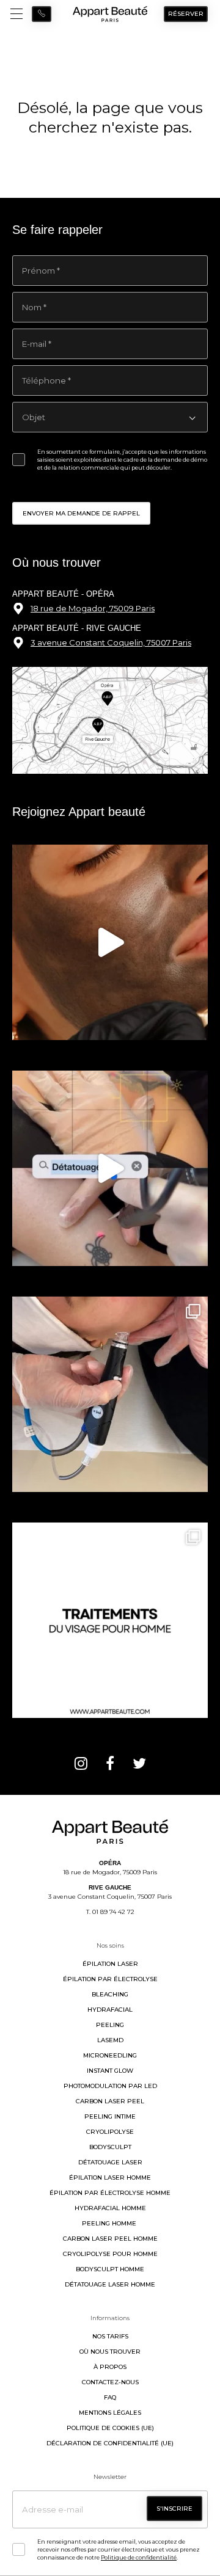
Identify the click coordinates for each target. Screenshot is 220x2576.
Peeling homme (110, 2223)
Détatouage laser (110, 2162)
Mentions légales (110, 2413)
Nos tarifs (110, 2336)
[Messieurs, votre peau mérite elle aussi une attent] (110, 1620)
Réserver (186, 14)
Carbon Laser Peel (110, 2101)
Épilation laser (110, 1964)
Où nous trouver (110, 2352)
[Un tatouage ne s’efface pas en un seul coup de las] (110, 1168)
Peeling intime (110, 2116)
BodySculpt (110, 2147)
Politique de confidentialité (139, 2557)
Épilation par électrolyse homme (110, 2193)
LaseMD (110, 2040)
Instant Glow (110, 2071)
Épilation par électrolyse (110, 1979)
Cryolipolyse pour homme (110, 2254)
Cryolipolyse (110, 2132)
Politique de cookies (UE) (110, 2428)
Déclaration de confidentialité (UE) (110, 2443)
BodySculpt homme (110, 2269)
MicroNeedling (110, 2055)
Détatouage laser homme (110, 2284)
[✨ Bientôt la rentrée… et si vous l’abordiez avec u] (110, 942)
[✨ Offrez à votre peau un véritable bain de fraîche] (110, 1394)
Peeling (110, 2025)
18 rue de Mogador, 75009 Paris (93, 608)
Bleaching (110, 1994)
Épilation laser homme (110, 2178)
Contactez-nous (110, 2382)
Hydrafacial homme (110, 2208)
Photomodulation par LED (110, 2086)
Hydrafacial (110, 2010)
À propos (110, 2367)
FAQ (110, 2397)
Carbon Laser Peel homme (110, 2239)
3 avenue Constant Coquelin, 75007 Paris (111, 642)
